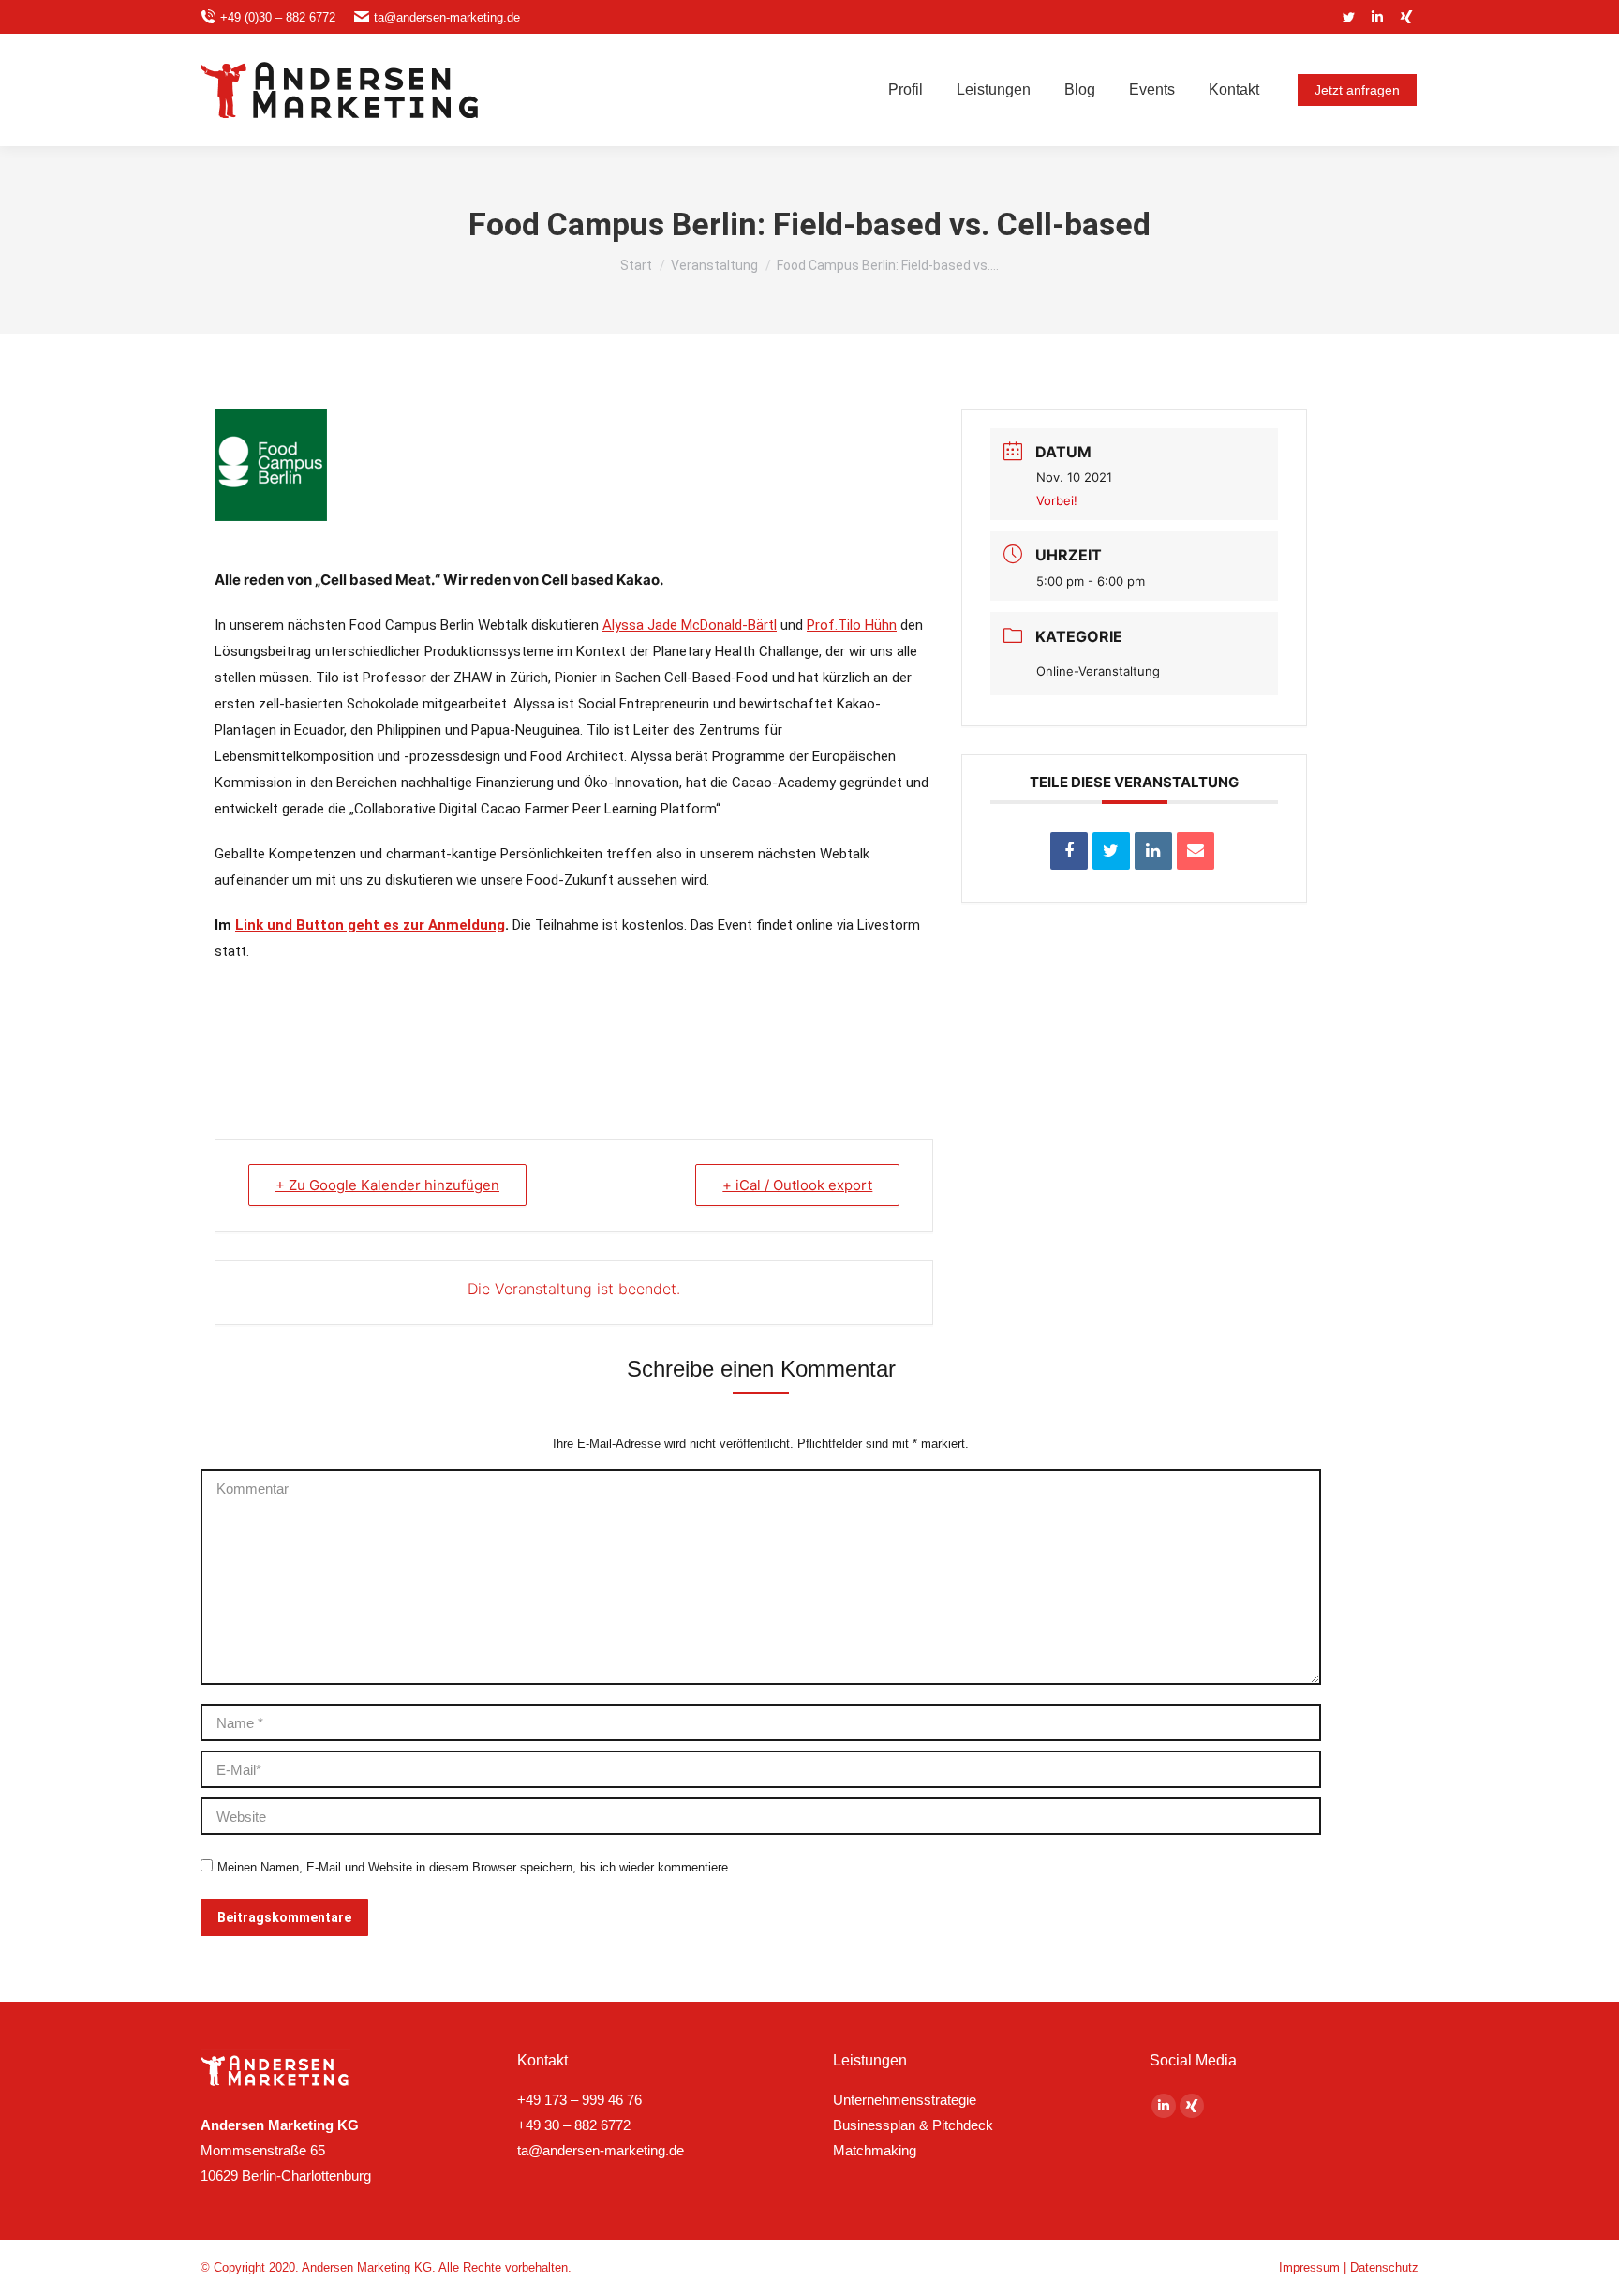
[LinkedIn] (1153, 851)
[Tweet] (1111, 851)
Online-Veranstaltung (1098, 671)
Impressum (1309, 2267)
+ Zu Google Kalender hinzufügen (387, 1185)
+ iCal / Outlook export (797, 1185)
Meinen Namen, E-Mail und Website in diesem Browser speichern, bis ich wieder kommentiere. (475, 1867)
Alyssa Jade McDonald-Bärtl (690, 625)
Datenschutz (1384, 2267)
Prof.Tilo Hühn (852, 625)
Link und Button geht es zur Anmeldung (370, 925)
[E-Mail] (1196, 851)
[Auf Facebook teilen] (1069, 851)
